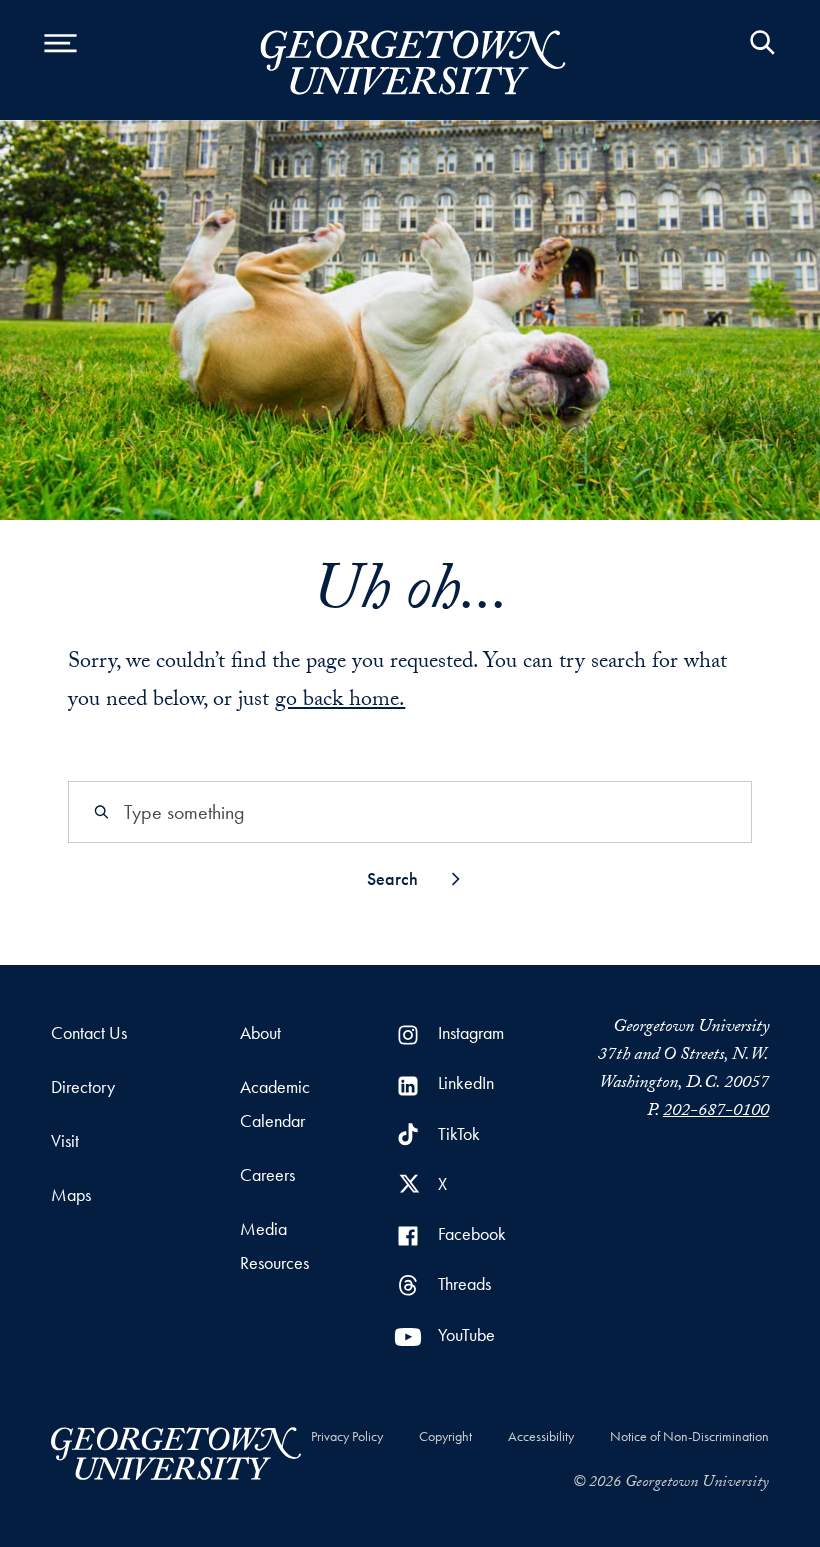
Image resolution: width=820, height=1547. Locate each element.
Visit (65, 1140)
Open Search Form (762, 60)
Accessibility (541, 1436)
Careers (267, 1174)
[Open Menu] (60, 60)
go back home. (340, 701)
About (260, 1032)
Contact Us (89, 1032)
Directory (83, 1086)
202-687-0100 (716, 1112)
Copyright (445, 1436)
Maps (71, 1194)
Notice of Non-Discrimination (689, 1436)
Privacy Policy (347, 1436)
